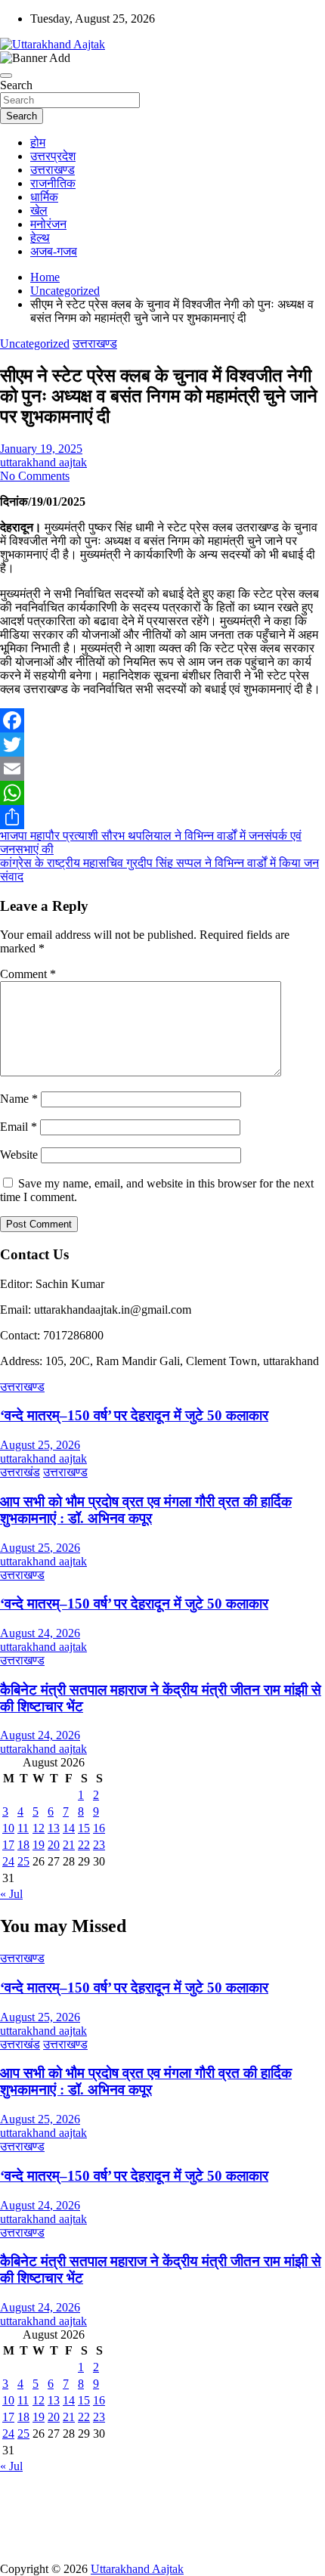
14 (69, 1828)
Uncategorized (35, 344)
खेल (39, 211)
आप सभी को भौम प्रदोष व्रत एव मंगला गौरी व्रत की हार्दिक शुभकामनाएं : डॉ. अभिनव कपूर (146, 1510)
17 (8, 1845)
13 (54, 1828)
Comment (28, 974)
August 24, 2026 (40, 1633)
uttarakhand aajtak (43, 462)
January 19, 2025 (41, 449)
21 (69, 1845)
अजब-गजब (54, 251)
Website (19, 1155)
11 (23, 1828)
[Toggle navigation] (6, 76)
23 (99, 1845)
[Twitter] (162, 745)
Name (19, 1099)
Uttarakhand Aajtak (137, 2569)
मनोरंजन (48, 224)
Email (19, 1127)
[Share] (162, 817)
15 (84, 1828)
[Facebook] (162, 720)
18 (23, 1845)
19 (39, 1845)
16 (99, 1828)
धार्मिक (44, 197)
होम (38, 142)
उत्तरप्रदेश (53, 156)
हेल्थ (40, 238)
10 (8, 1828)
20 (54, 1845)
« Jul (11, 1894)
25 (23, 1861)
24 (8, 1861)
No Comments (35, 476)
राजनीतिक (53, 183)
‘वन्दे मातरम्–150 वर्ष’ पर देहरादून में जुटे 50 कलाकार (134, 1415)
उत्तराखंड (20, 1472)
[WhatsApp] (162, 793)
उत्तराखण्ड (53, 170)
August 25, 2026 (40, 1445)
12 (39, 1828)
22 (84, 1845)
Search (16, 85)
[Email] (162, 769)
